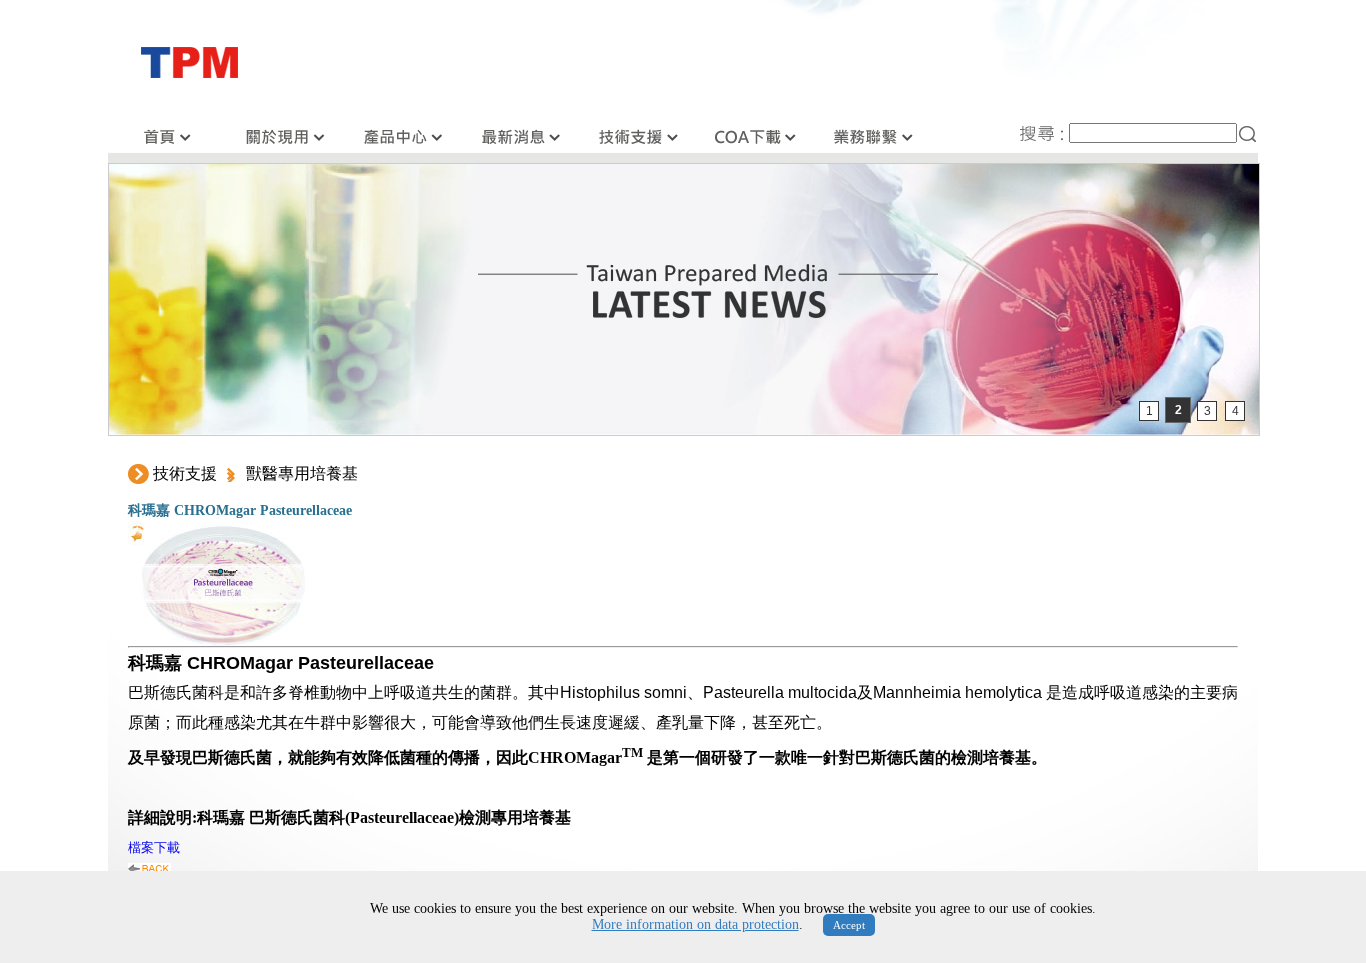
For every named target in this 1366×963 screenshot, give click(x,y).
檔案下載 (154, 847)
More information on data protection (695, 924)
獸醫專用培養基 (302, 473)
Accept (849, 925)
